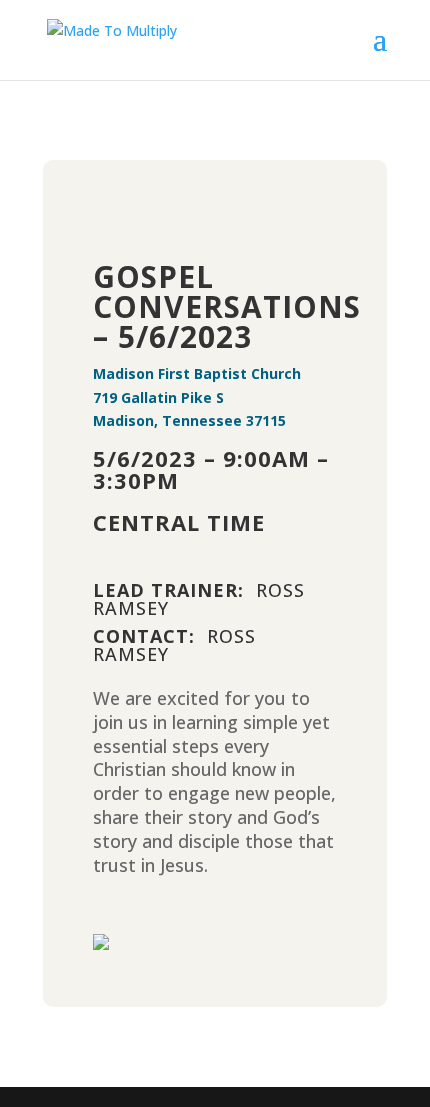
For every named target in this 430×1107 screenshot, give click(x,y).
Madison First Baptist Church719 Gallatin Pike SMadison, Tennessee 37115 (197, 397)
